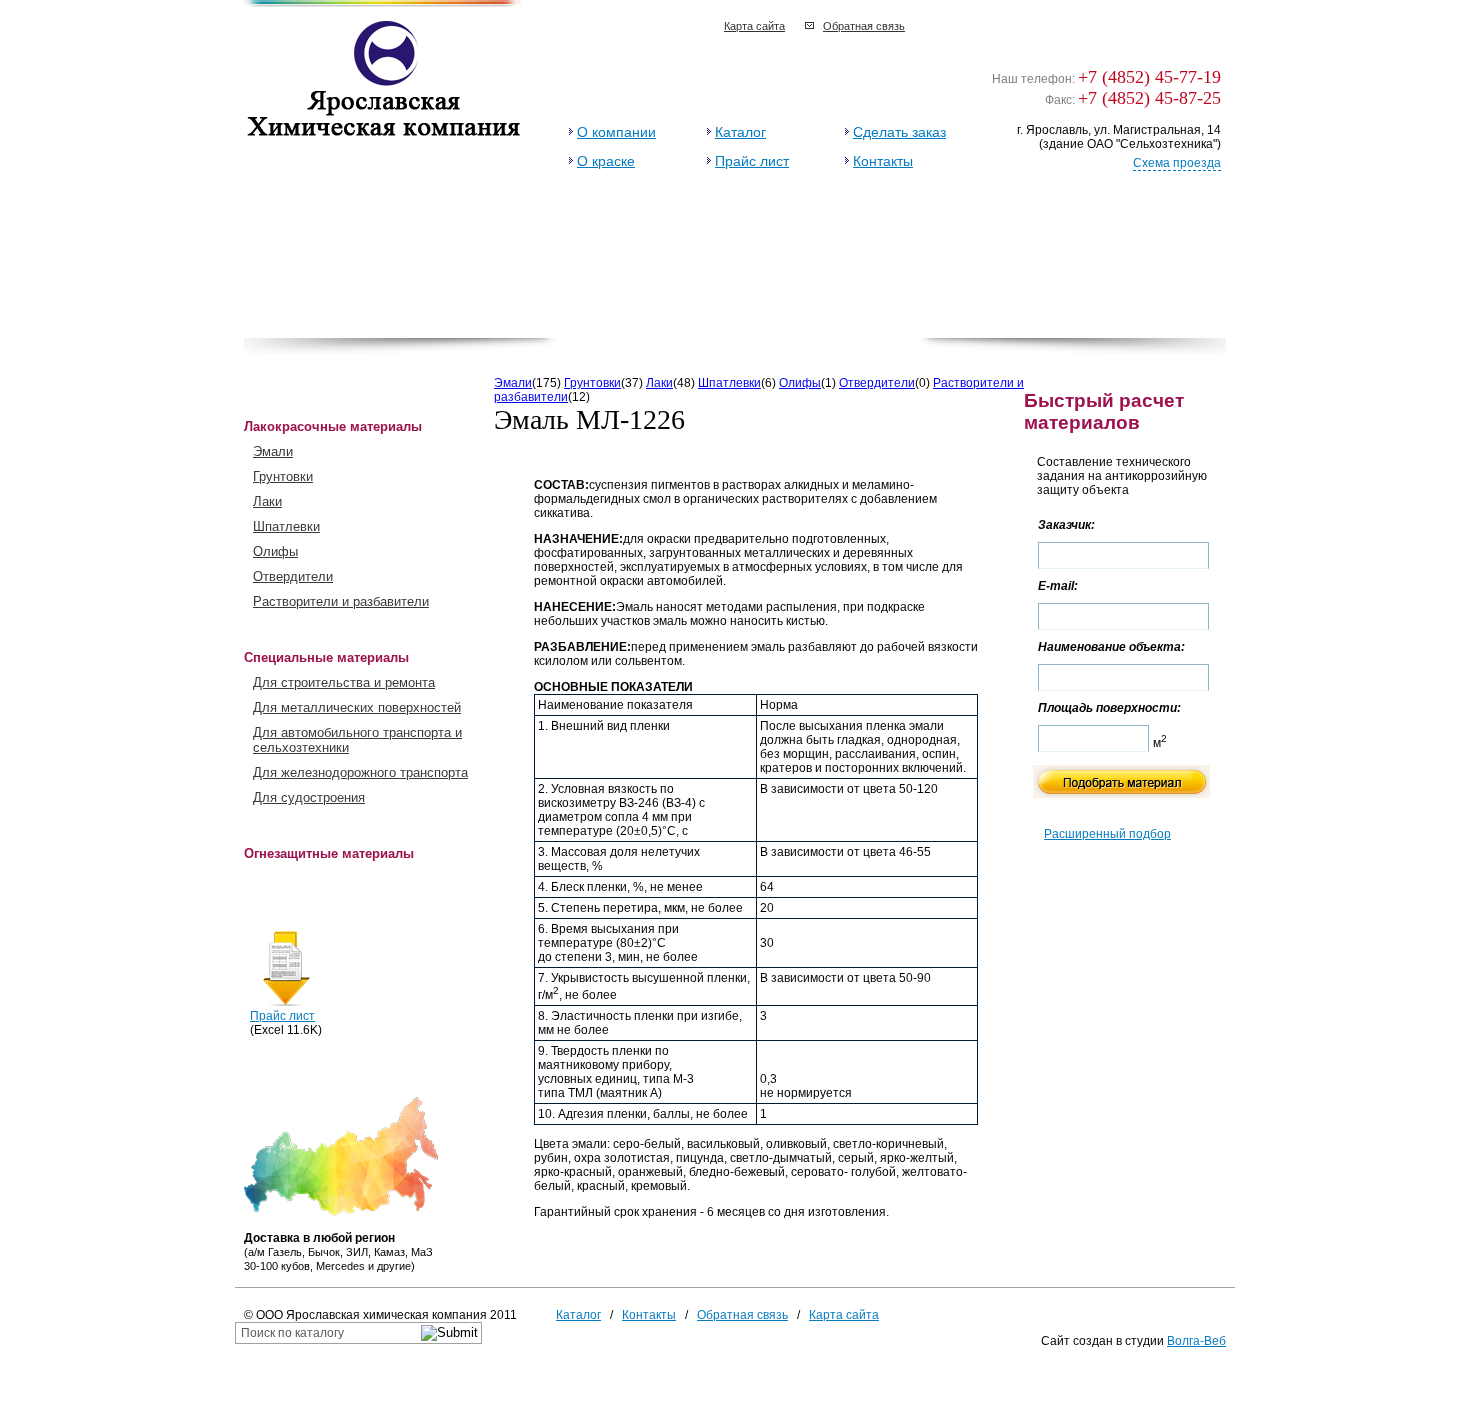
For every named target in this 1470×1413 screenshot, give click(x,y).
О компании (616, 132)
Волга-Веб (1196, 1341)
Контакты (883, 161)
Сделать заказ (899, 132)
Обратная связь (864, 26)
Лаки (267, 501)
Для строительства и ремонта (344, 682)
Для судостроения (309, 797)
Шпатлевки (286, 526)
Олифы (275, 551)
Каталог (740, 132)
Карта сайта (754, 26)
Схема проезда (1177, 163)
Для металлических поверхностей (357, 707)
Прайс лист (752, 161)
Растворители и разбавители (341, 601)
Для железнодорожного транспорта (360, 772)
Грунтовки (283, 476)
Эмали (273, 451)
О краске (606, 161)
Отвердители (293, 576)
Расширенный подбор (1107, 834)
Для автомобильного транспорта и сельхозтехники (357, 740)
